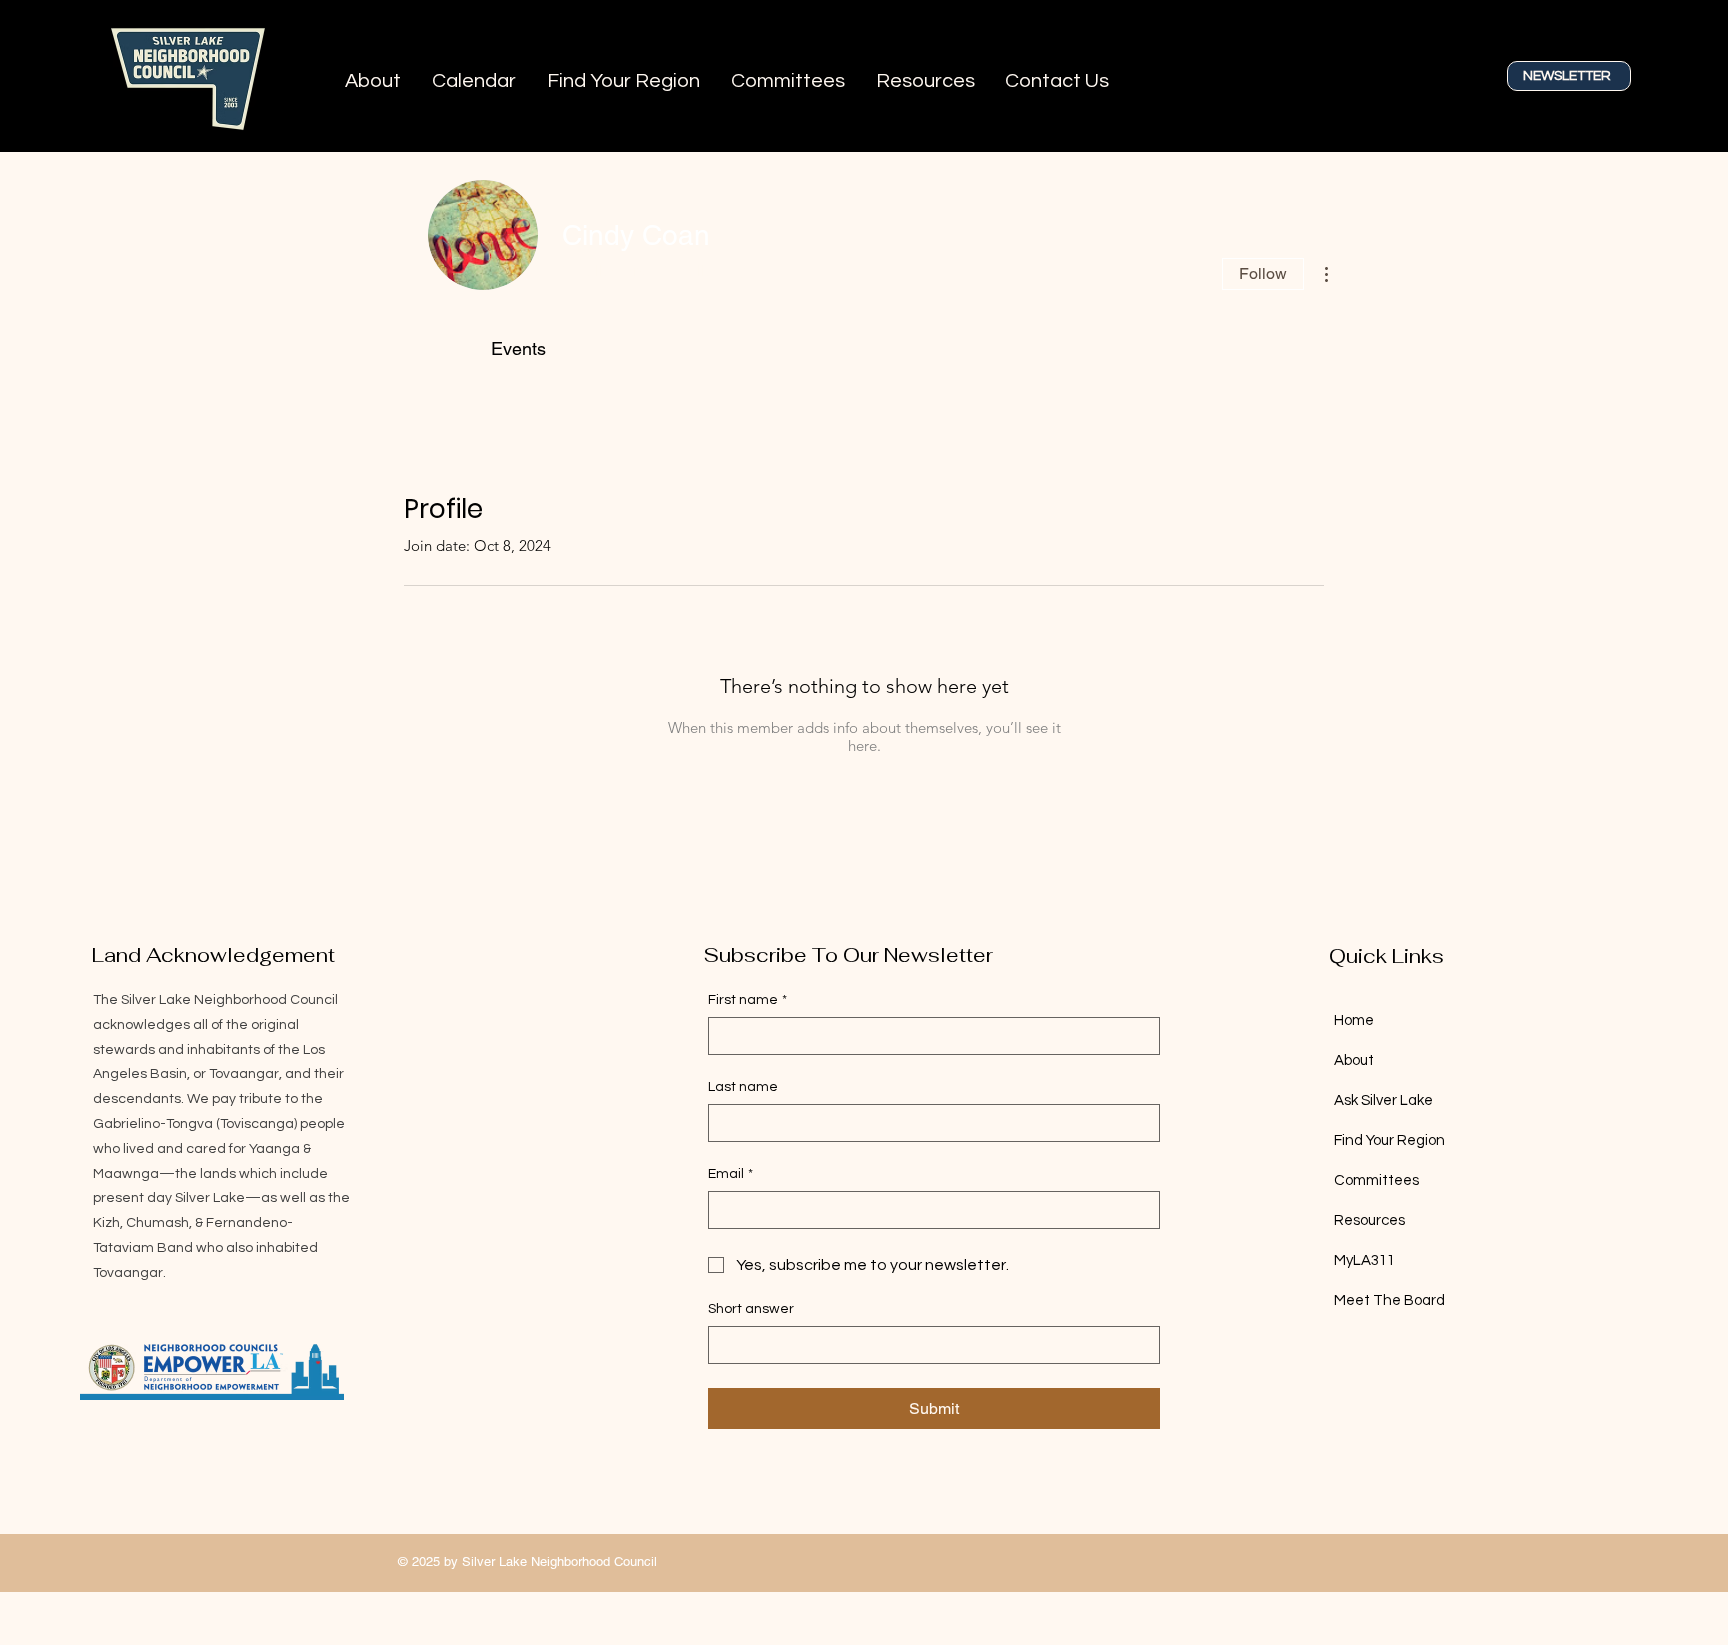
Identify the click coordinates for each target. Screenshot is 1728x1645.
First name (747, 1000)
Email (730, 1174)
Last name (743, 1087)
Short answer (751, 1309)
